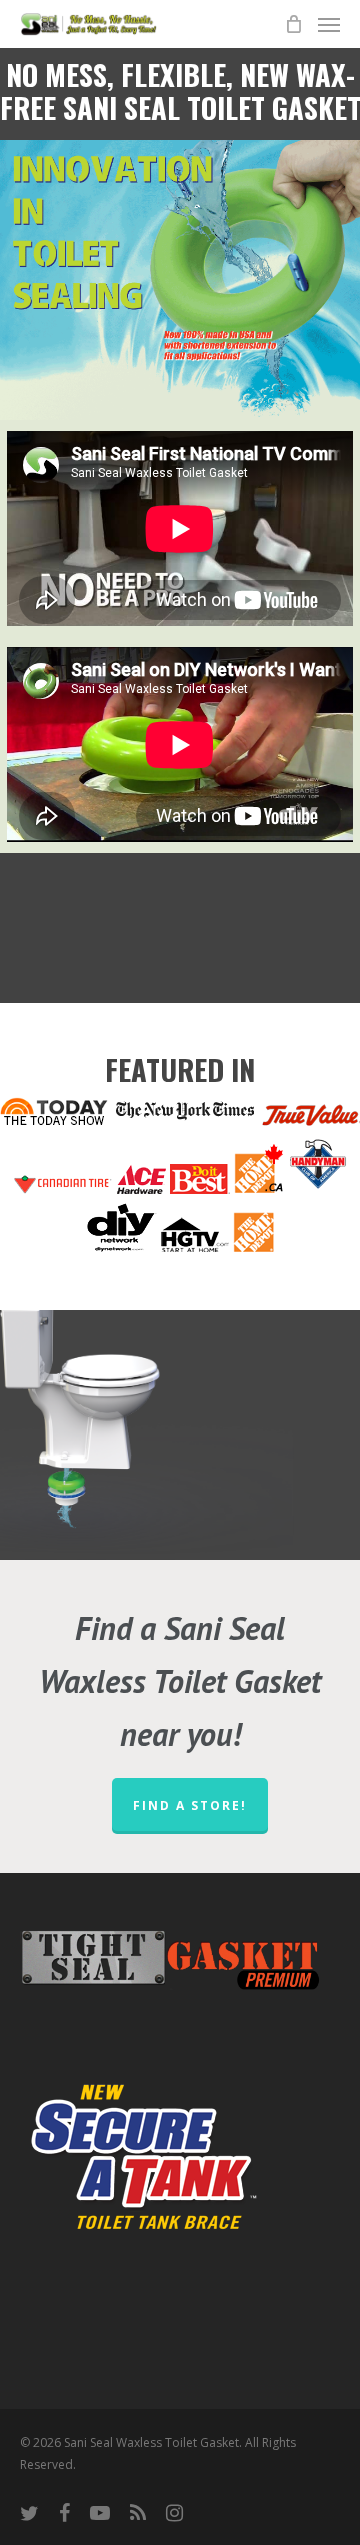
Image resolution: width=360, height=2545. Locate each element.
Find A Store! (190, 1805)
